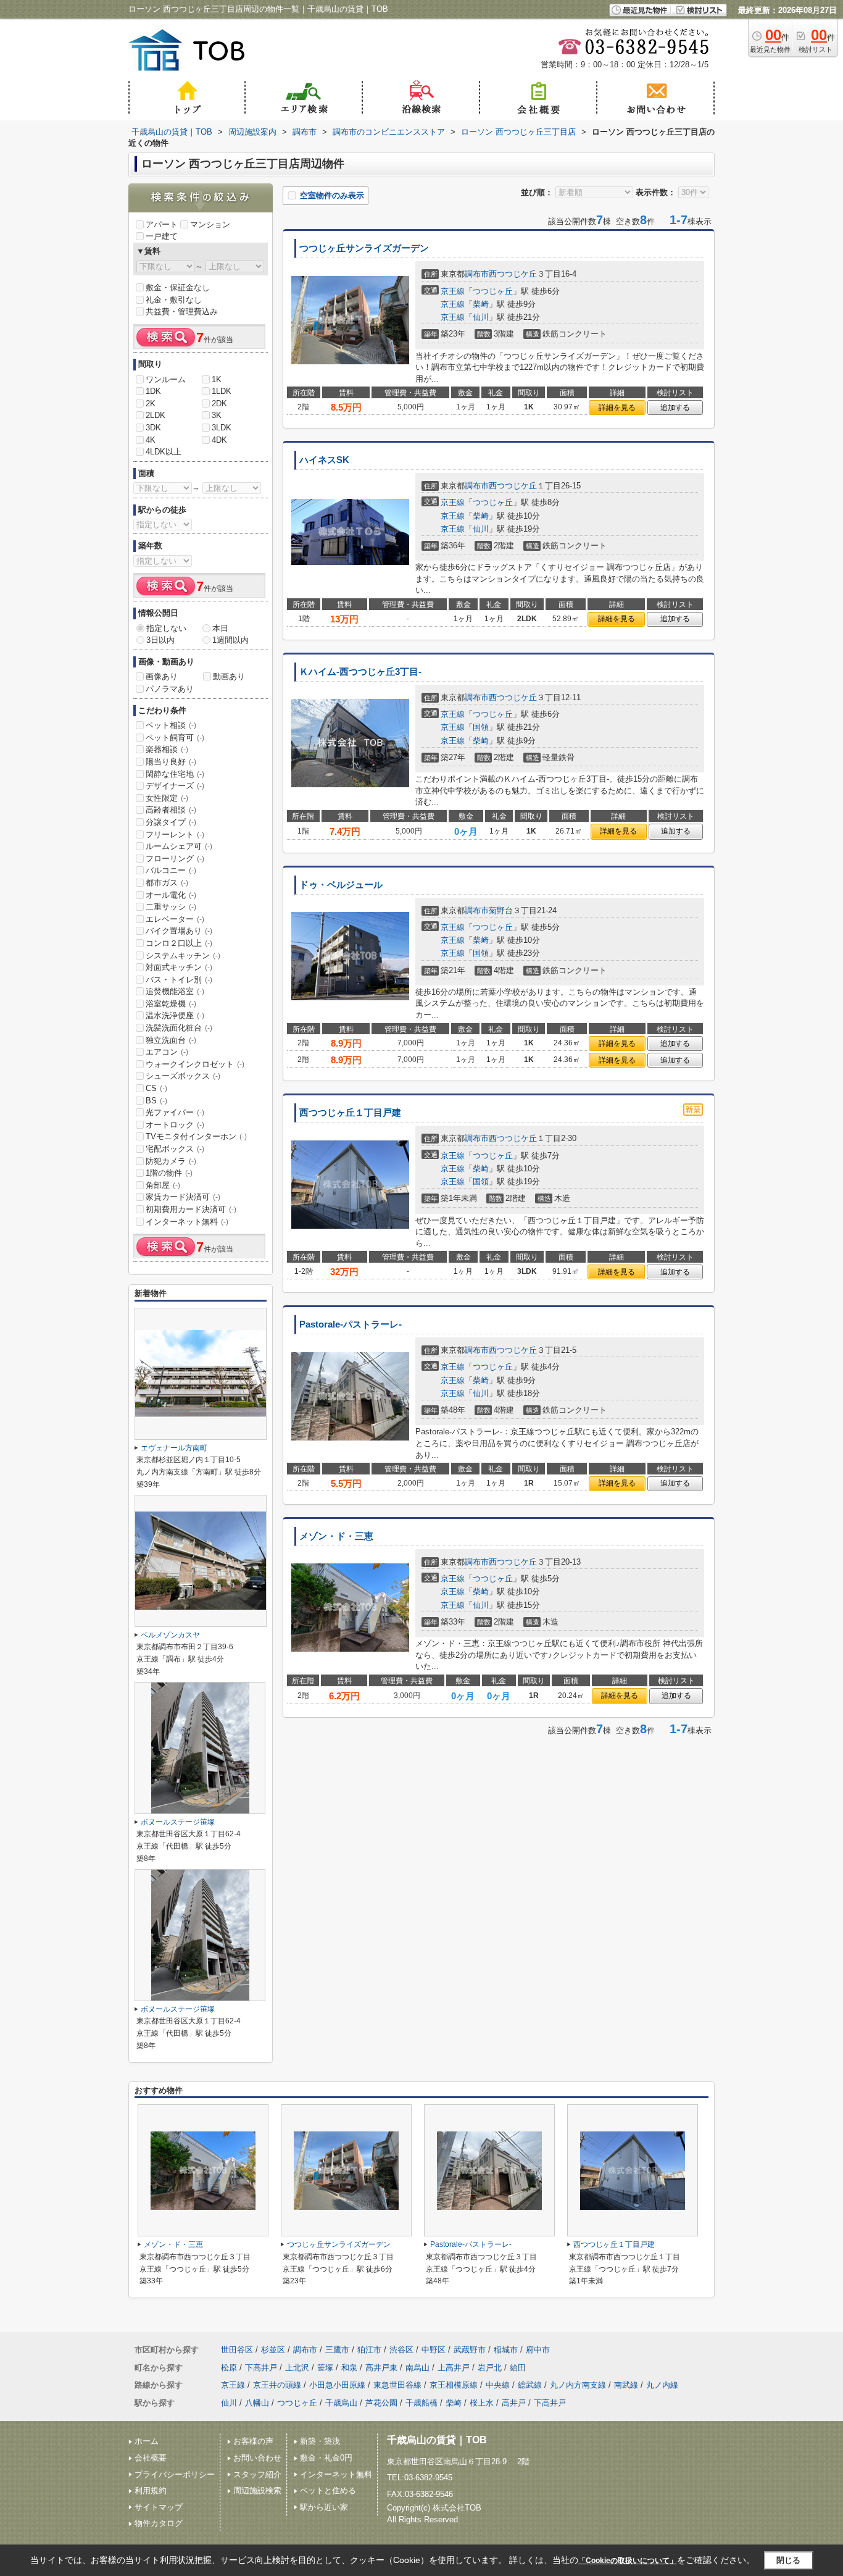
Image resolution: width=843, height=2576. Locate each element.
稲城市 (506, 2350)
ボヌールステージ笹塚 (178, 1822)
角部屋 (163, 1185)
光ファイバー (175, 1112)
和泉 (349, 2368)
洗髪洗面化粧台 (179, 1028)
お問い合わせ (257, 2458)
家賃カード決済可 (183, 1197)
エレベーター (175, 919)
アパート (162, 224)
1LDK (222, 391)
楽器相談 (167, 749)
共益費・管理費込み (182, 312)
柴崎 (481, 304)
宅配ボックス (175, 1149)
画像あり (162, 676)
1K (217, 379)
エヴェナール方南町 (174, 1448)
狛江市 (369, 2350)
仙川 (481, 317)
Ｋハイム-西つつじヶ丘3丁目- (360, 672)
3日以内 (160, 640)
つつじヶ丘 (493, 291)
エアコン (167, 1052)
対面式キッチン (179, 967)
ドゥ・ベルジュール (341, 885)
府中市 (538, 2350)
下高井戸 (261, 2368)
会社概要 (151, 2458)
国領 (481, 727)
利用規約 (151, 2490)
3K (217, 415)
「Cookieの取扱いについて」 (628, 2561)
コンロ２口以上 (179, 943)
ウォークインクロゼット (195, 1064)
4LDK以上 (164, 452)
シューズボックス (183, 1076)
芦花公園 (381, 2403)
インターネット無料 (187, 1222)
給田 (518, 2368)
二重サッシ (171, 907)
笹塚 (325, 2368)
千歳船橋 (421, 2403)
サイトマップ (159, 2507)
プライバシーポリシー (175, 2474)
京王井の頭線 (277, 2385)
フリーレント (175, 834)
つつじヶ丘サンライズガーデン (364, 248)
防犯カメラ (171, 1161)
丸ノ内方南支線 (578, 2385)
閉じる (788, 2560)
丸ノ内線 (662, 2385)
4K (151, 440)
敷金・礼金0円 (326, 2458)
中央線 (498, 2385)
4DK (219, 440)
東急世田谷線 (397, 2385)
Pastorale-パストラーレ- (351, 1324)
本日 (220, 628)
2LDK (156, 415)
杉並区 (273, 2350)
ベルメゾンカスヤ (170, 1635)
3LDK (222, 428)
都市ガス (167, 883)
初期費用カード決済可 (191, 1209)
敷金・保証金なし (178, 287)
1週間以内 (230, 640)
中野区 (434, 2350)
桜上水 (482, 2403)
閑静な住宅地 (175, 774)
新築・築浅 (320, 2441)
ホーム (147, 2441)
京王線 (453, 291)
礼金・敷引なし (174, 300)
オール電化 (171, 895)
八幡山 (257, 2403)
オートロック (175, 1125)
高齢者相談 (171, 810)
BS (156, 1101)
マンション (210, 224)
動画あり (229, 676)
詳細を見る (617, 408)
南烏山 (417, 2368)
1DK (153, 391)
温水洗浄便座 (175, 1015)
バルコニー (171, 870)
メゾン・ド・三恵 (336, 1536)
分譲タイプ (171, 822)
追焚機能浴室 (175, 991)
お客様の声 (253, 2441)
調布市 (477, 274)
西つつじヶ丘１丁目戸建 (350, 1113)
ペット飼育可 (175, 738)
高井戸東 (381, 2368)
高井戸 (514, 2403)
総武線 (530, 2385)
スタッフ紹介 (257, 2474)
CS (156, 1088)
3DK (153, 428)
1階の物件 (169, 1173)
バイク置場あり (179, 931)
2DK (219, 404)
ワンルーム (166, 379)
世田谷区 (237, 2350)
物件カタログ (159, 2523)
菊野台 (501, 910)
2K (151, 404)
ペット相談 (171, 725)
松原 (229, 2368)
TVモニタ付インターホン (196, 1136)
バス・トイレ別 (179, 980)
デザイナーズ (175, 786)
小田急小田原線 (337, 2385)
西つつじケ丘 (513, 274)
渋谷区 (401, 2350)
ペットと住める (328, 2490)
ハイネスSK (324, 460)
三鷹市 (337, 2350)
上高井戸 (454, 2368)
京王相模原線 (454, 2385)
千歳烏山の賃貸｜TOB (437, 2440)
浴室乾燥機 (171, 1004)
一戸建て (162, 236)
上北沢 (297, 2368)
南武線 (626, 2385)
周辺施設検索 (257, 2490)
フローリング (175, 859)
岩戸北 (490, 2368)
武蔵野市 (470, 2350)
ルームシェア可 (179, 846)
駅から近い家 (324, 2507)
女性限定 (167, 798)
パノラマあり (170, 689)
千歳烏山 (341, 2403)
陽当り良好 (171, 762)
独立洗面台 (171, 1040)
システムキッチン (183, 956)
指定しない (166, 628)
